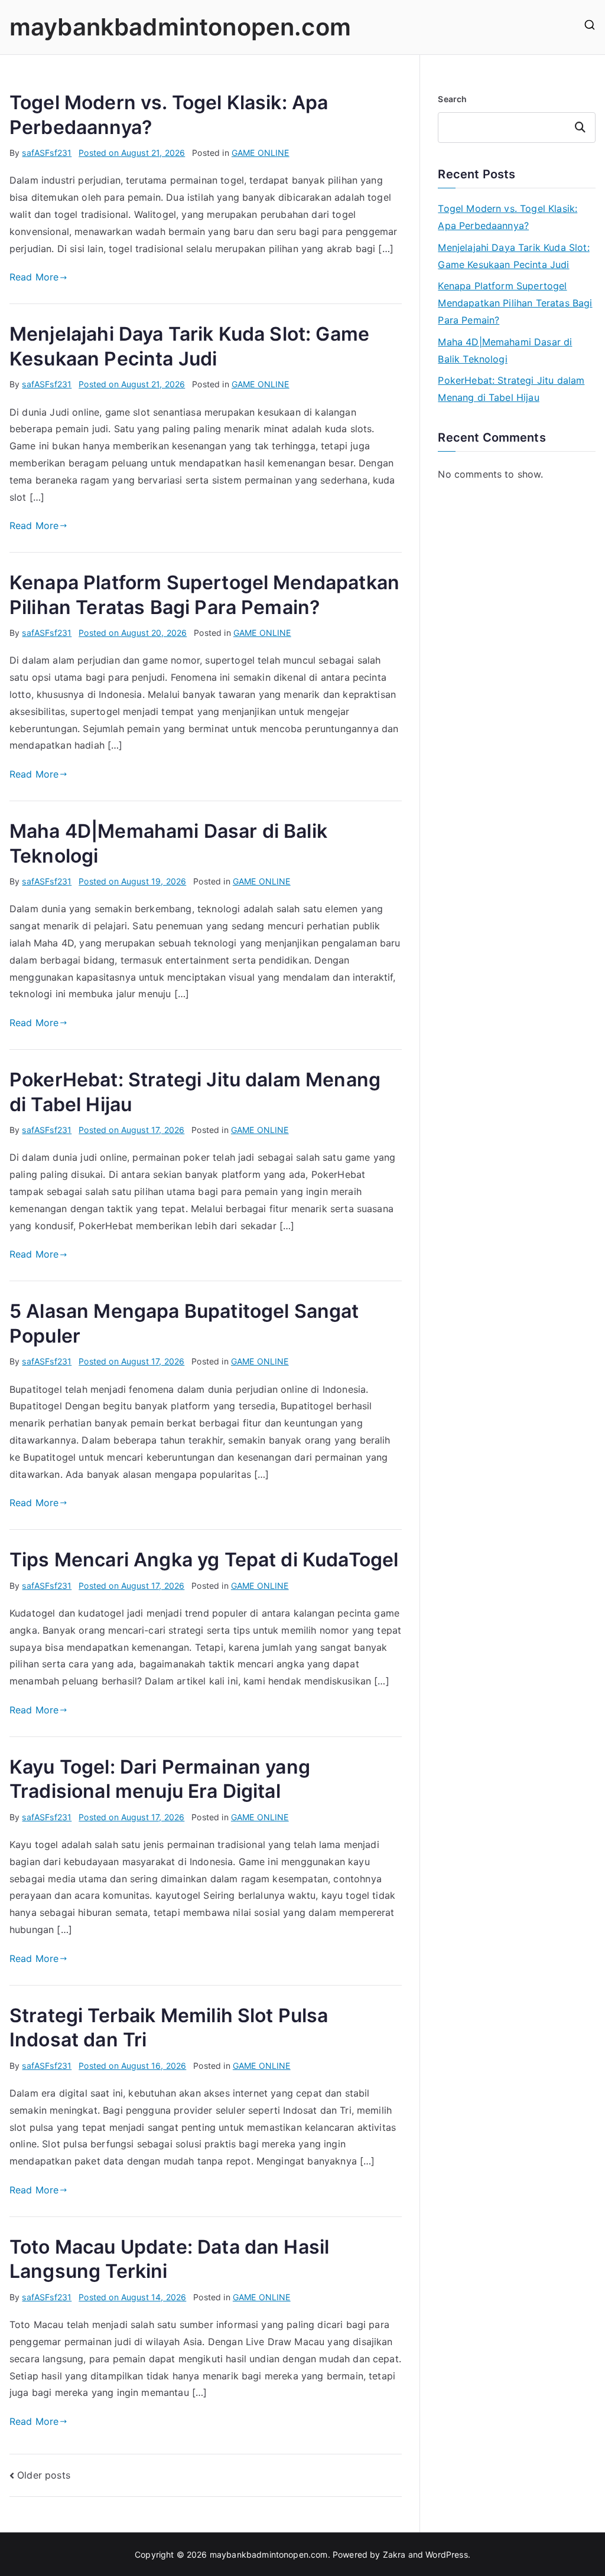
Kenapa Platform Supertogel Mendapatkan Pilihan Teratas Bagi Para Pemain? (515, 303)
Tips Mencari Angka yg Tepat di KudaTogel (204, 1560)
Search (452, 99)
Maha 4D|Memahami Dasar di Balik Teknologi (505, 350)
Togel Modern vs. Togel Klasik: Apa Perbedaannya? (508, 217)
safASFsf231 (47, 153)
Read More (34, 277)
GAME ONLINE (261, 153)
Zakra (394, 2554)
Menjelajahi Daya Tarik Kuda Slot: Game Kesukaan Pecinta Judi (513, 256)
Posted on (132, 153)
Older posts (44, 2475)
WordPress (446, 2554)
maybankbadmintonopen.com (180, 27)
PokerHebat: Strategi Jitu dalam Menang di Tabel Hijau (511, 389)
